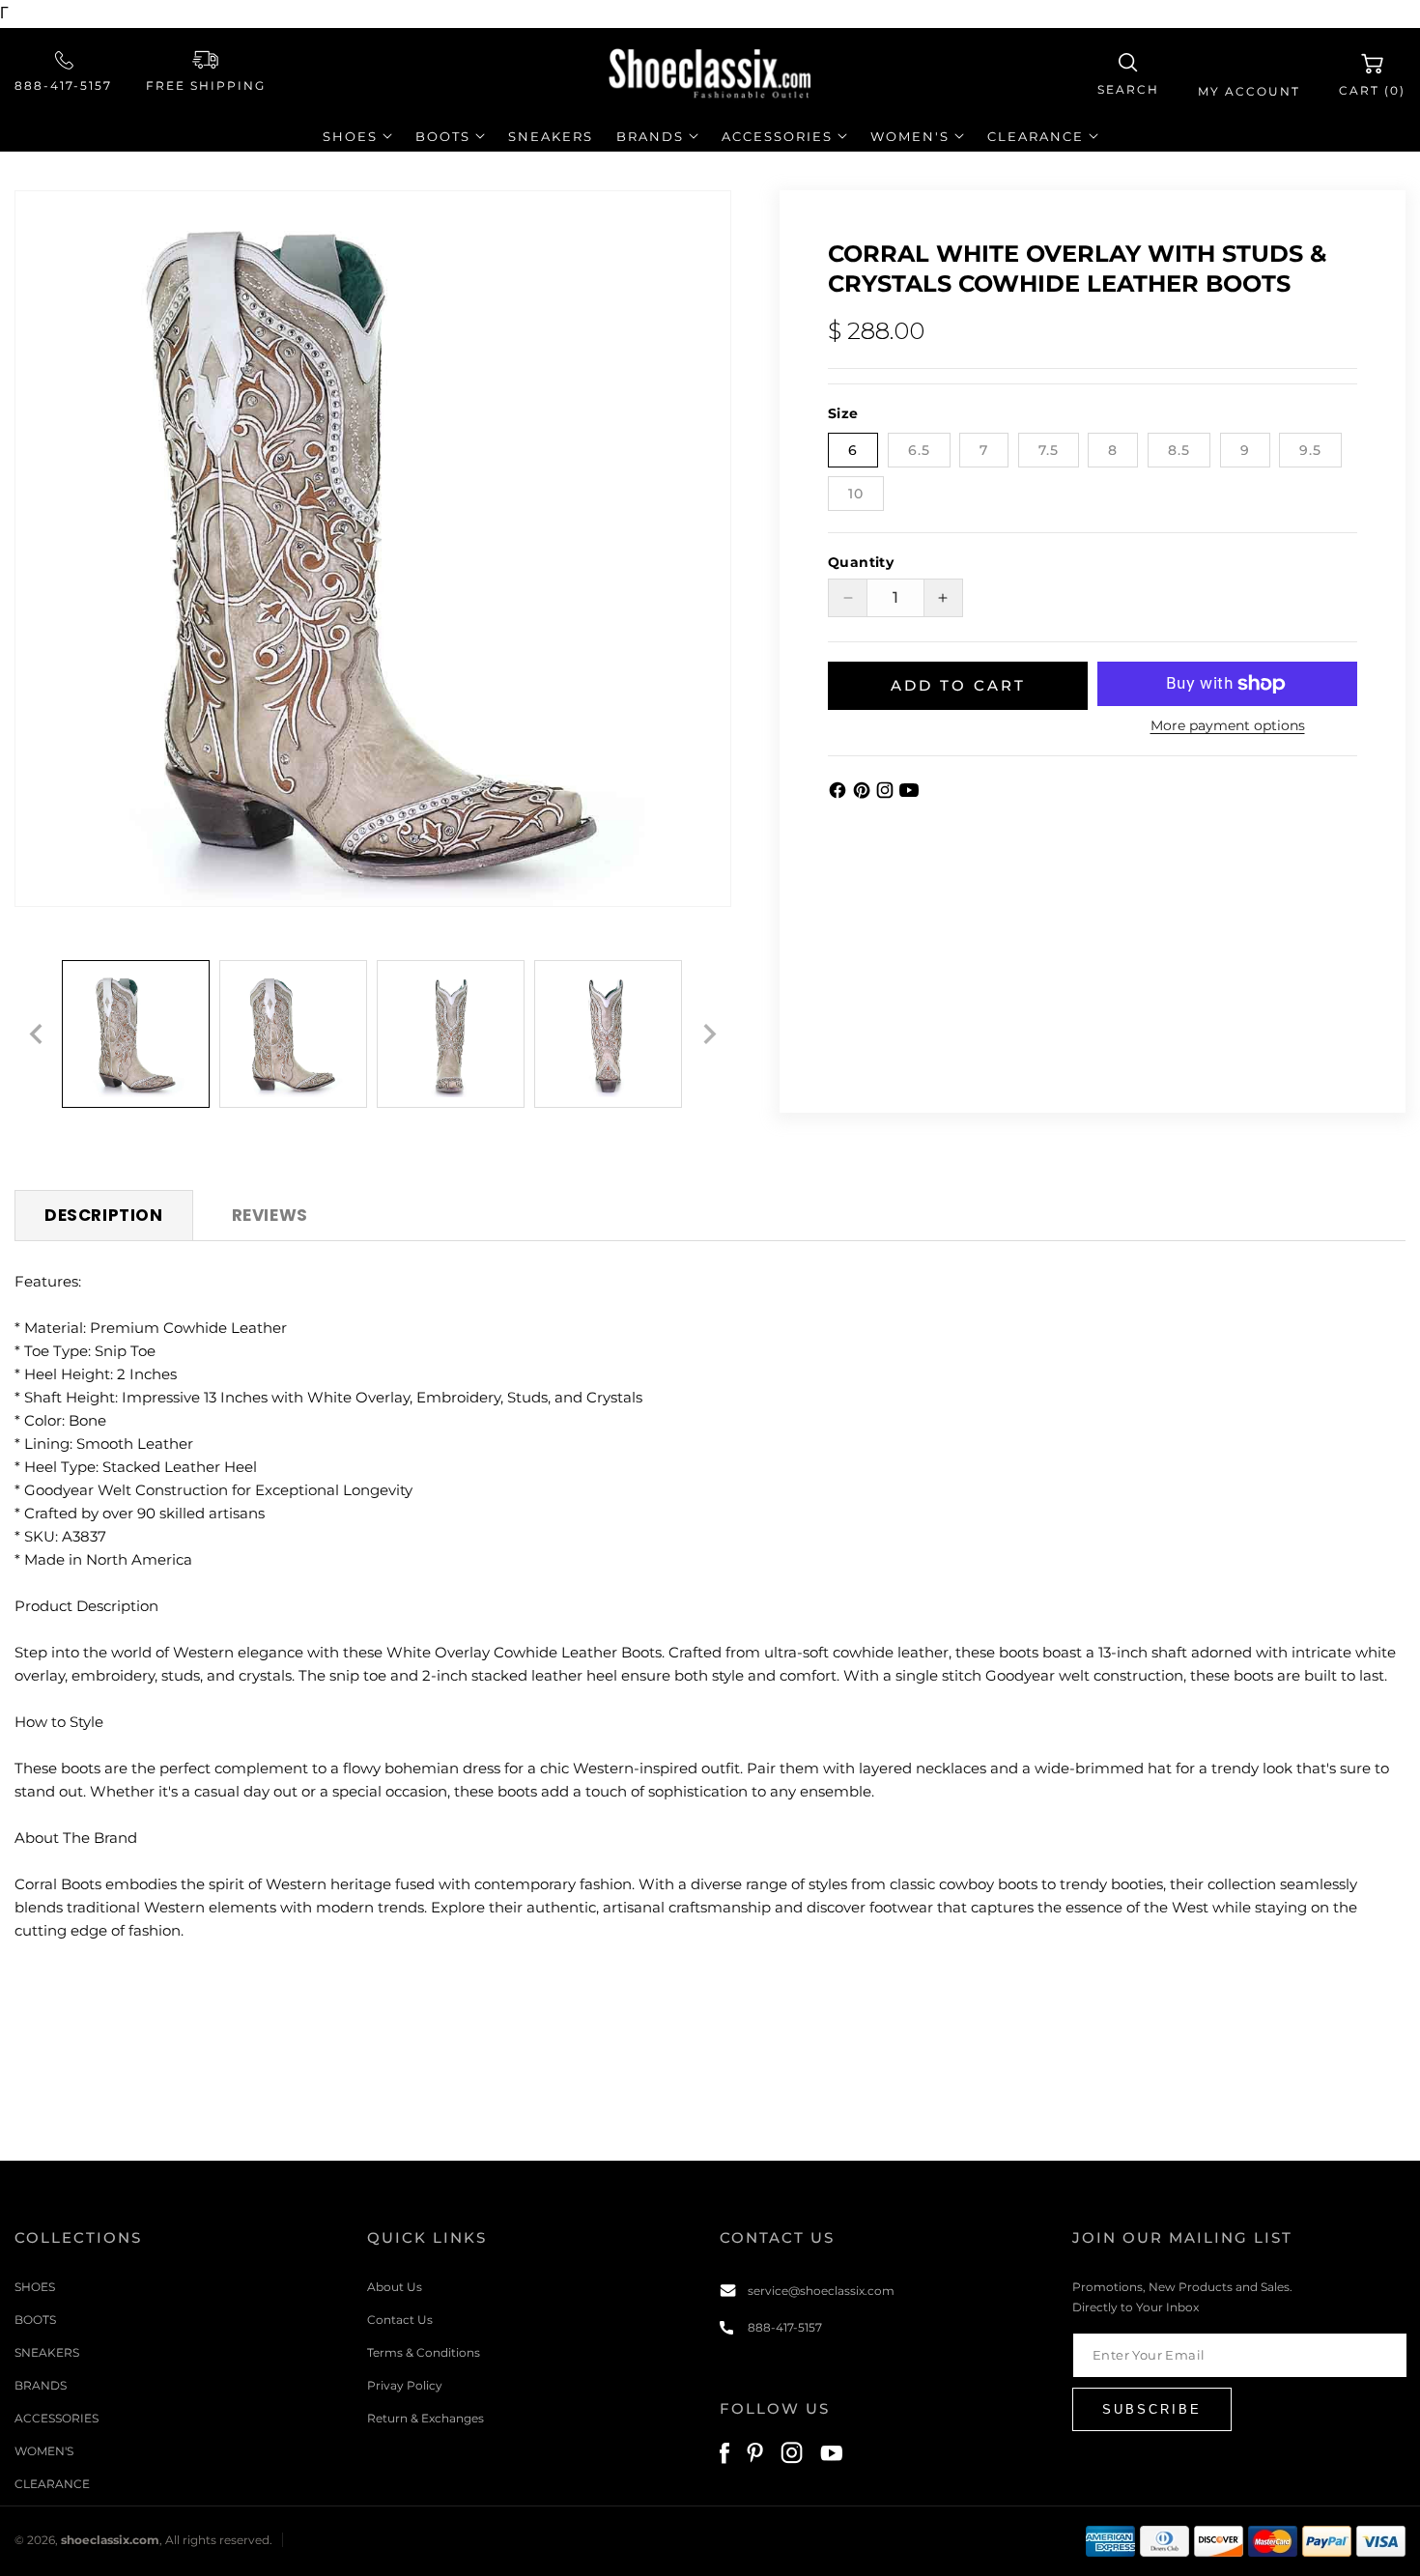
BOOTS (35, 2319)
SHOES (35, 2286)
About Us (395, 2286)
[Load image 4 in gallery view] (608, 1034)
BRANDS (41, 2384)
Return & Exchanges (426, 2417)
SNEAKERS (47, 2351)
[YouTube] (909, 794)
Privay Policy (405, 2384)
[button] (1128, 75)
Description (104, 1215)
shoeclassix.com (110, 2541)
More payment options (1228, 725)
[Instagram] (887, 794)
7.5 (1049, 450)
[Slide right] (710, 1034)
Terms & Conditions (424, 2351)
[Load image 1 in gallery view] (136, 1034)
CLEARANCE (52, 2483)
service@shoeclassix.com (821, 2290)
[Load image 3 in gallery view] (451, 1034)
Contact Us (400, 2319)
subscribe (1152, 2408)
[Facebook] (840, 794)
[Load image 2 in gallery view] (293, 1034)
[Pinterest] (864, 794)
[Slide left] (36, 1034)
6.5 (919, 450)
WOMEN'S (44, 2450)
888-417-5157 (63, 85)
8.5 (1179, 450)
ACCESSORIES (57, 2417)
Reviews (270, 1215)
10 (856, 494)
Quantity (861, 562)
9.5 (1310, 450)
